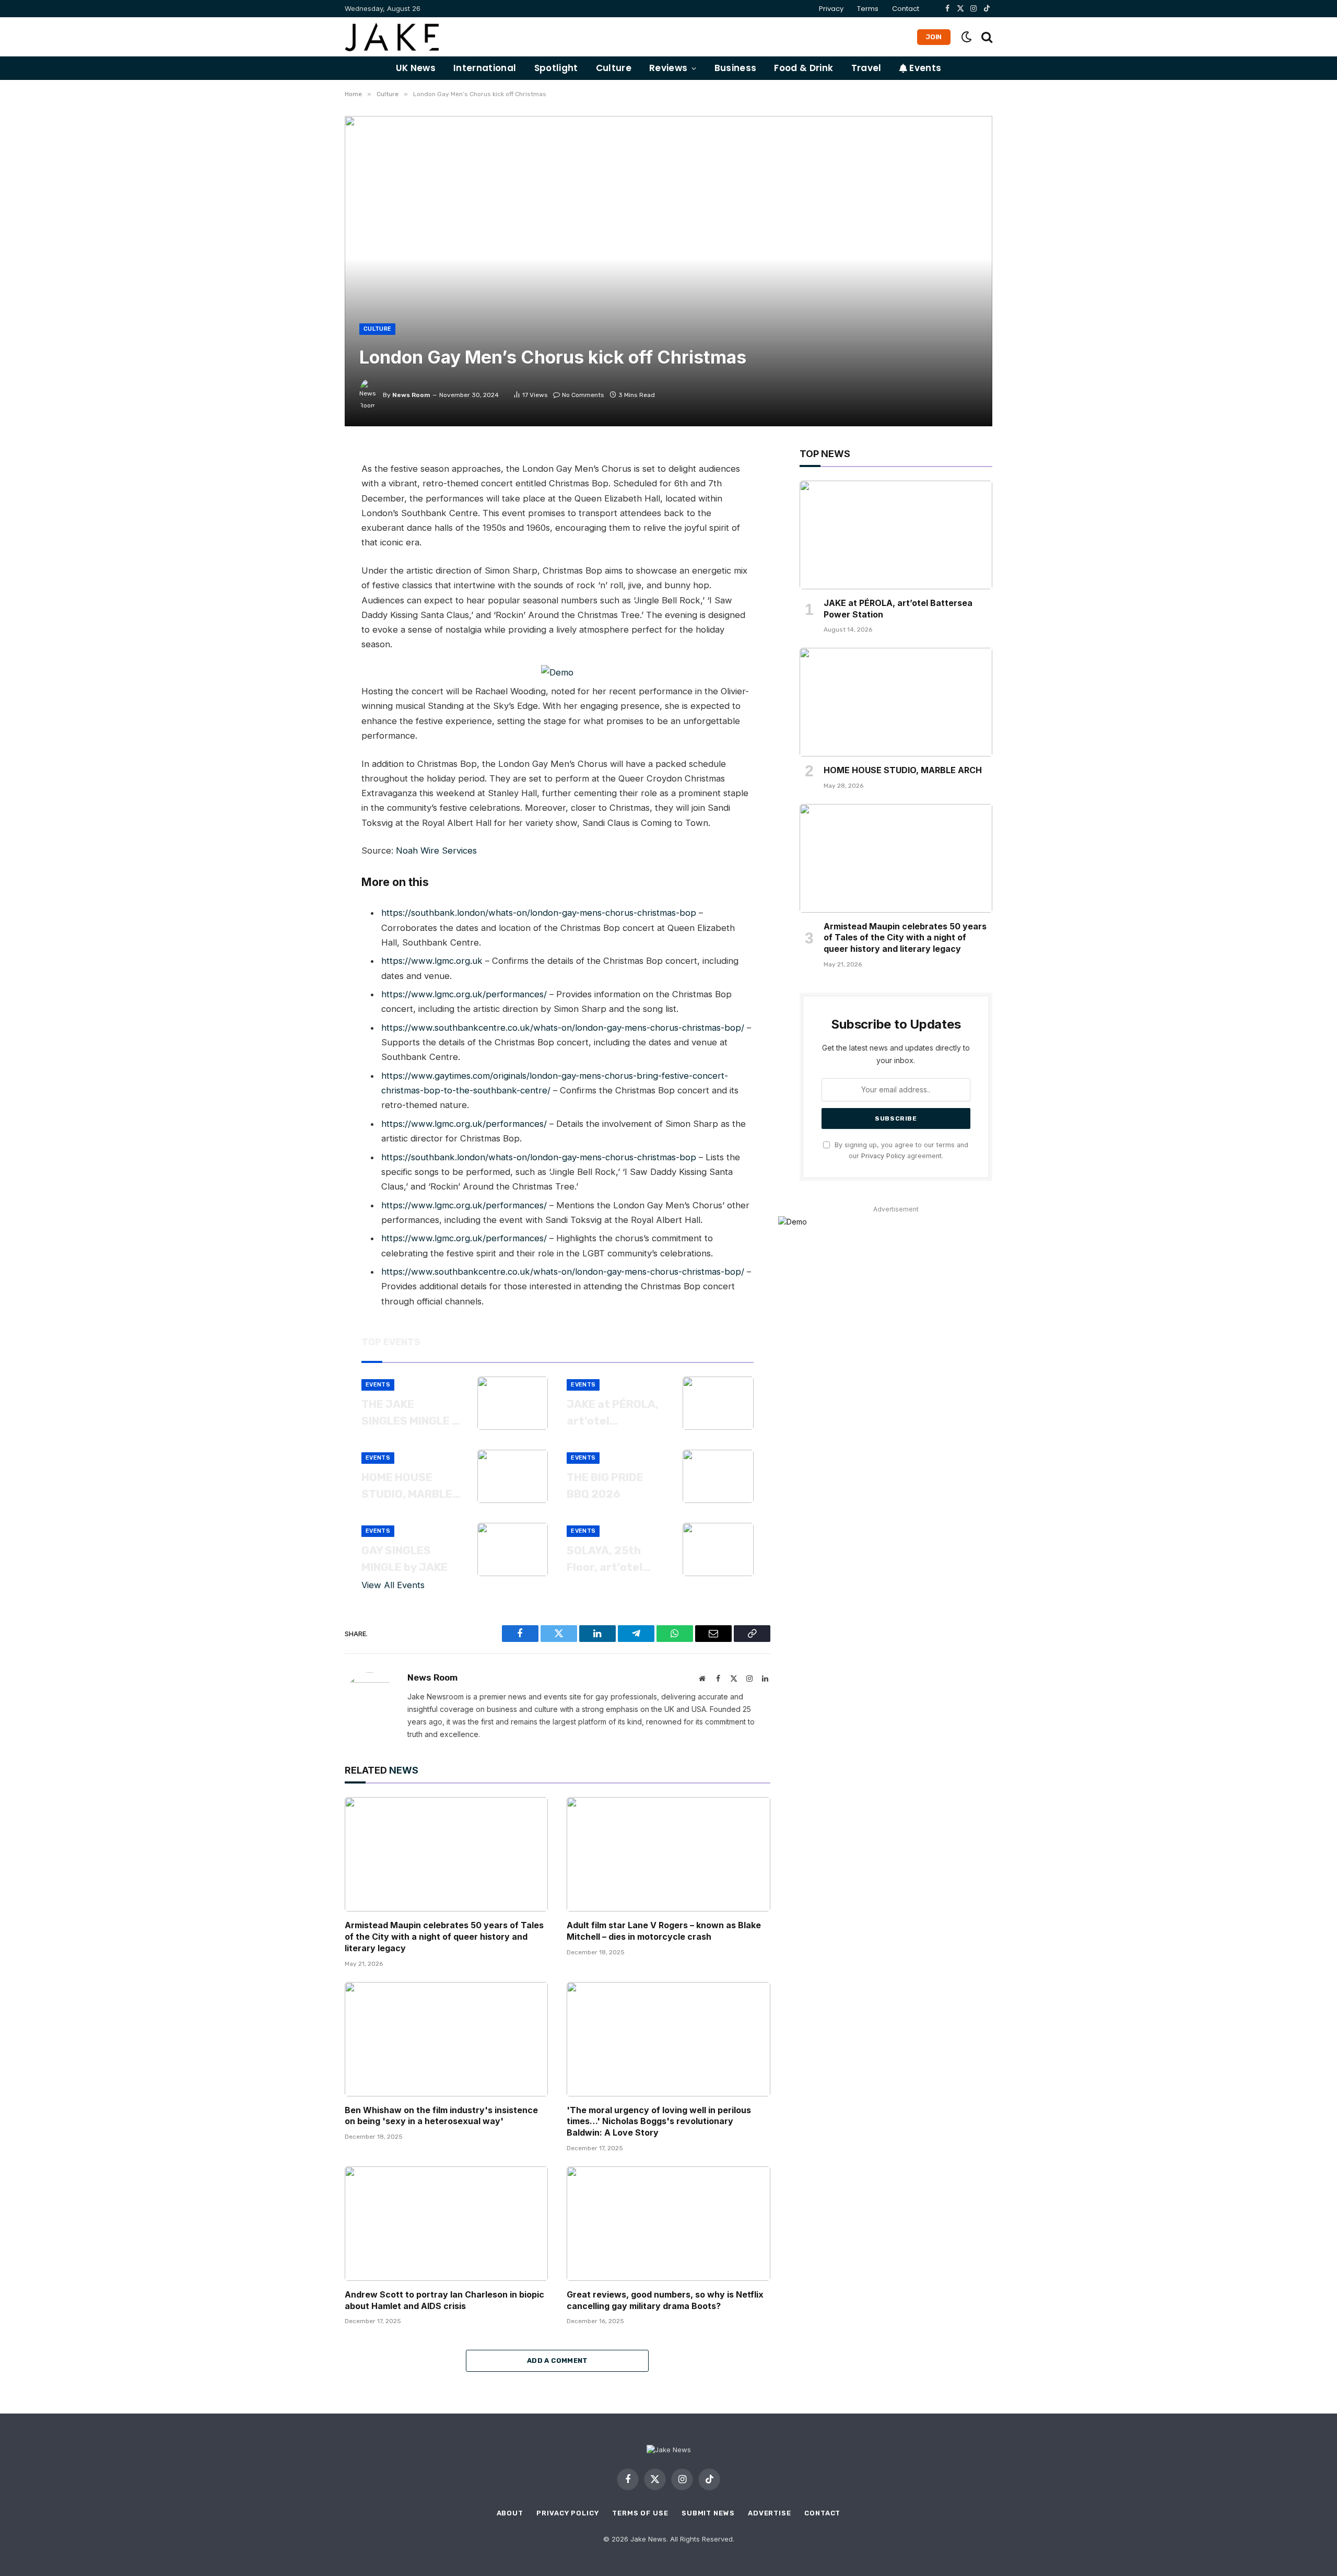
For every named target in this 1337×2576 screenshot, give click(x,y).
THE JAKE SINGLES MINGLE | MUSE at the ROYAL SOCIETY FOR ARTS (408, 1413)
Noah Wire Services (436, 850)
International (485, 68)
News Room (411, 395)
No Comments (583, 395)
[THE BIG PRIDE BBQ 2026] (718, 1476)
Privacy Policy (883, 1156)
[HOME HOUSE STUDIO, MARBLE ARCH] (513, 1476)
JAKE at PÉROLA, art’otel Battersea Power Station (614, 1413)
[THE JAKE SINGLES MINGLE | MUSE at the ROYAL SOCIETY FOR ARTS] (513, 1403)
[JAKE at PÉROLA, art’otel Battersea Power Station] (718, 1403)
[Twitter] (308, 506)
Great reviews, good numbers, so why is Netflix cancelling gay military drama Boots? (665, 2300)
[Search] (986, 37)
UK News (416, 68)
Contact (906, 9)
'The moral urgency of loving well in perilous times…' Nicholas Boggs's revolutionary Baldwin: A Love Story (659, 2122)
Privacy (831, 9)
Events (924, 68)
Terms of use (640, 2513)
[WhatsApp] (308, 553)
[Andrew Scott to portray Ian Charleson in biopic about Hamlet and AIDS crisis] (446, 2224)
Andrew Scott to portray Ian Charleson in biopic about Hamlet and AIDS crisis (444, 2300)
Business (736, 68)
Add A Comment (558, 2361)
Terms (868, 9)
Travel (866, 68)
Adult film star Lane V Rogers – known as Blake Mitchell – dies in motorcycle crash (664, 1931)
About (510, 2513)
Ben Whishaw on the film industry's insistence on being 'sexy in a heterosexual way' (441, 2116)
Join (934, 37)
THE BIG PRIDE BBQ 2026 (605, 1485)
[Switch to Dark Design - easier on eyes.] (966, 37)
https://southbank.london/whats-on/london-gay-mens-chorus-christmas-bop (539, 913)
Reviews (668, 68)
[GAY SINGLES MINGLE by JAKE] (513, 1549)
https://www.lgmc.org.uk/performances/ (464, 994)
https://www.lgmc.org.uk (432, 961)
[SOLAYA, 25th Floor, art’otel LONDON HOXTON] (718, 1549)
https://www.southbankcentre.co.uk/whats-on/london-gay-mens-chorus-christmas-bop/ (563, 1028)
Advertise (770, 2513)
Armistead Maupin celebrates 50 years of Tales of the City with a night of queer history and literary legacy (444, 1937)
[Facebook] (308, 483)
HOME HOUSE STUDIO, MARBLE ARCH (407, 1486)
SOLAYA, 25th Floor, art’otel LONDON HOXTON (612, 1559)
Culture (614, 68)
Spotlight (556, 68)
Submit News (708, 2513)
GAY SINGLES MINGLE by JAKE (404, 1559)
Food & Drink (804, 68)
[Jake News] (392, 37)
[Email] (308, 577)
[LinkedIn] (308, 530)
